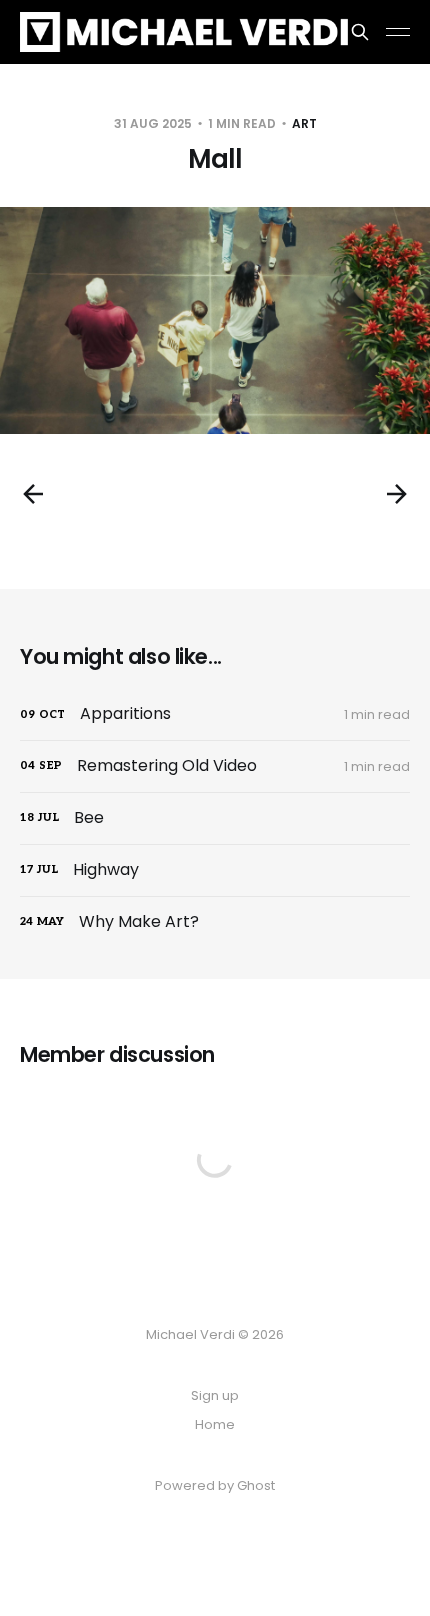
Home (215, 1424)
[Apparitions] (215, 714)
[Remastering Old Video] (215, 766)
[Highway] (215, 870)
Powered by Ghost (215, 1485)
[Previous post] (33, 494)
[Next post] (397, 494)
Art (304, 123)
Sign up (215, 1395)
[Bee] (215, 818)
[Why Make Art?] (215, 922)
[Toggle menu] (398, 32)
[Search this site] (360, 32)
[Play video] (215, 321)
